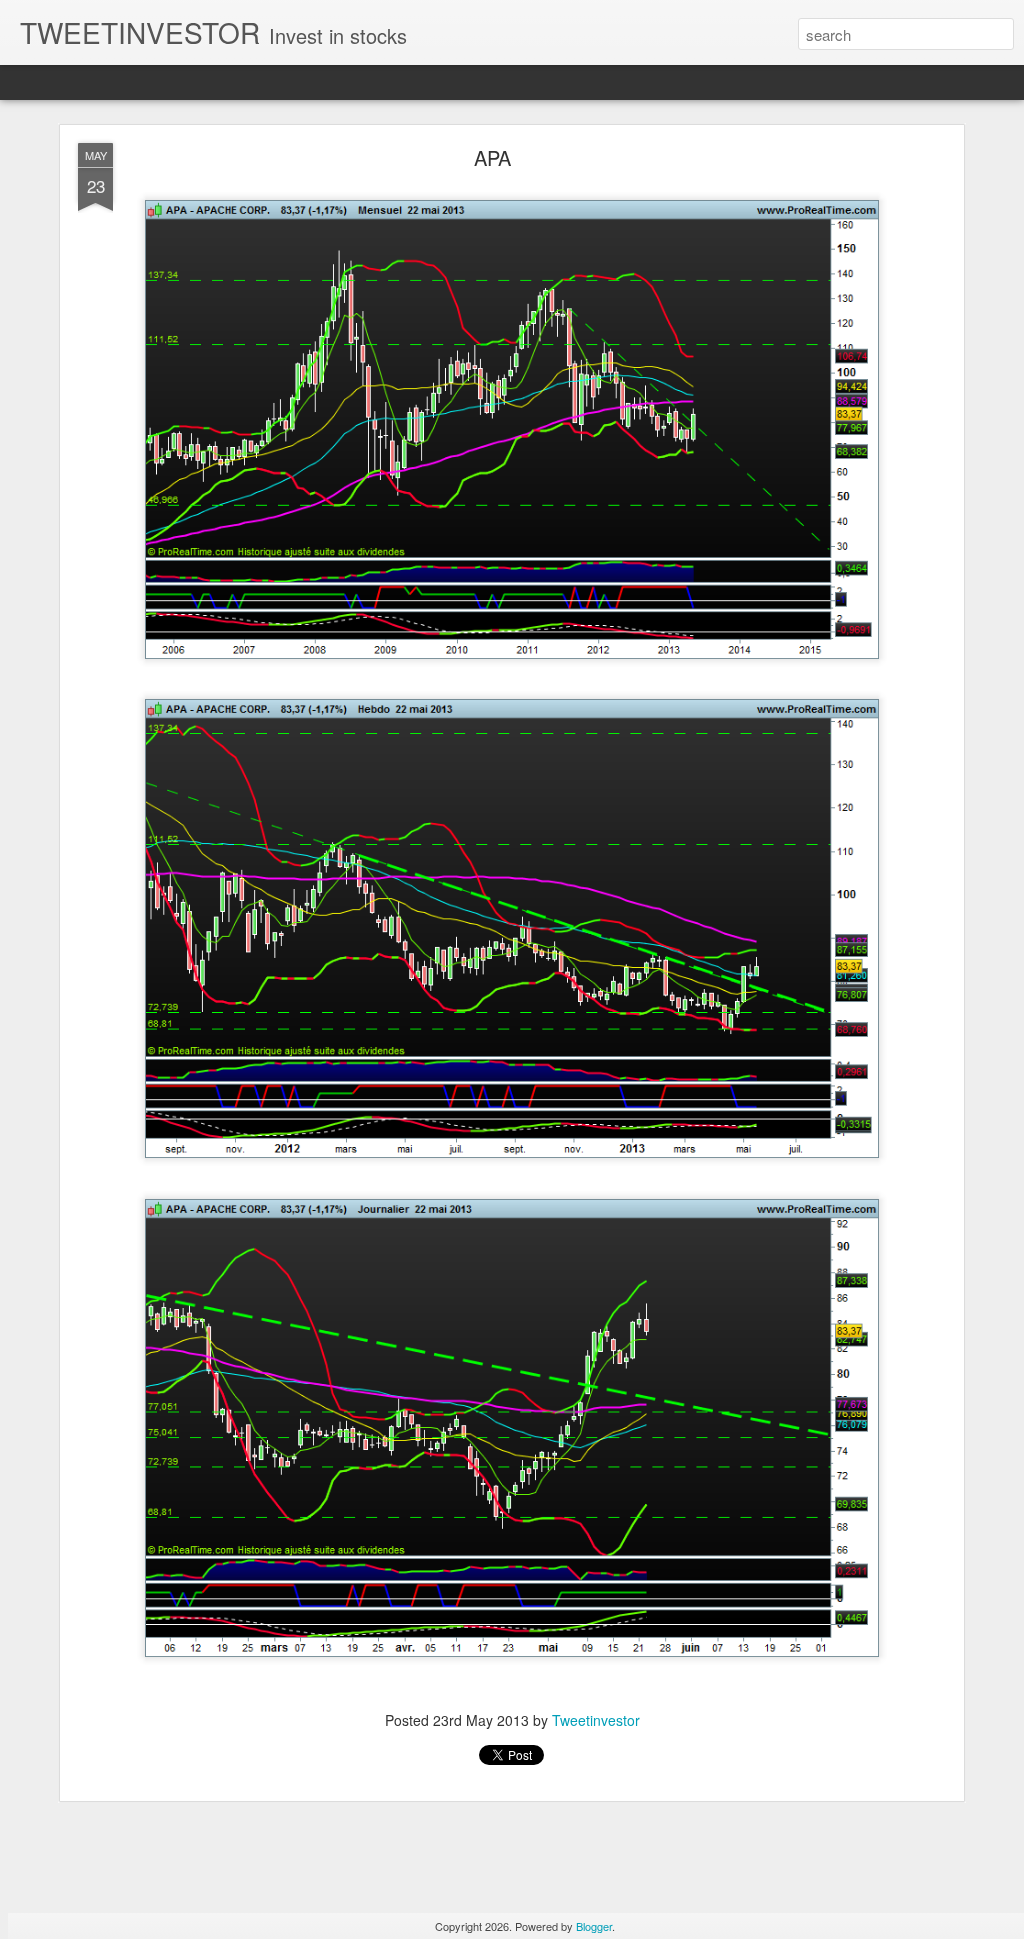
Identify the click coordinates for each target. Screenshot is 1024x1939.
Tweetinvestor (596, 1720)
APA (492, 157)
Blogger (594, 1926)
